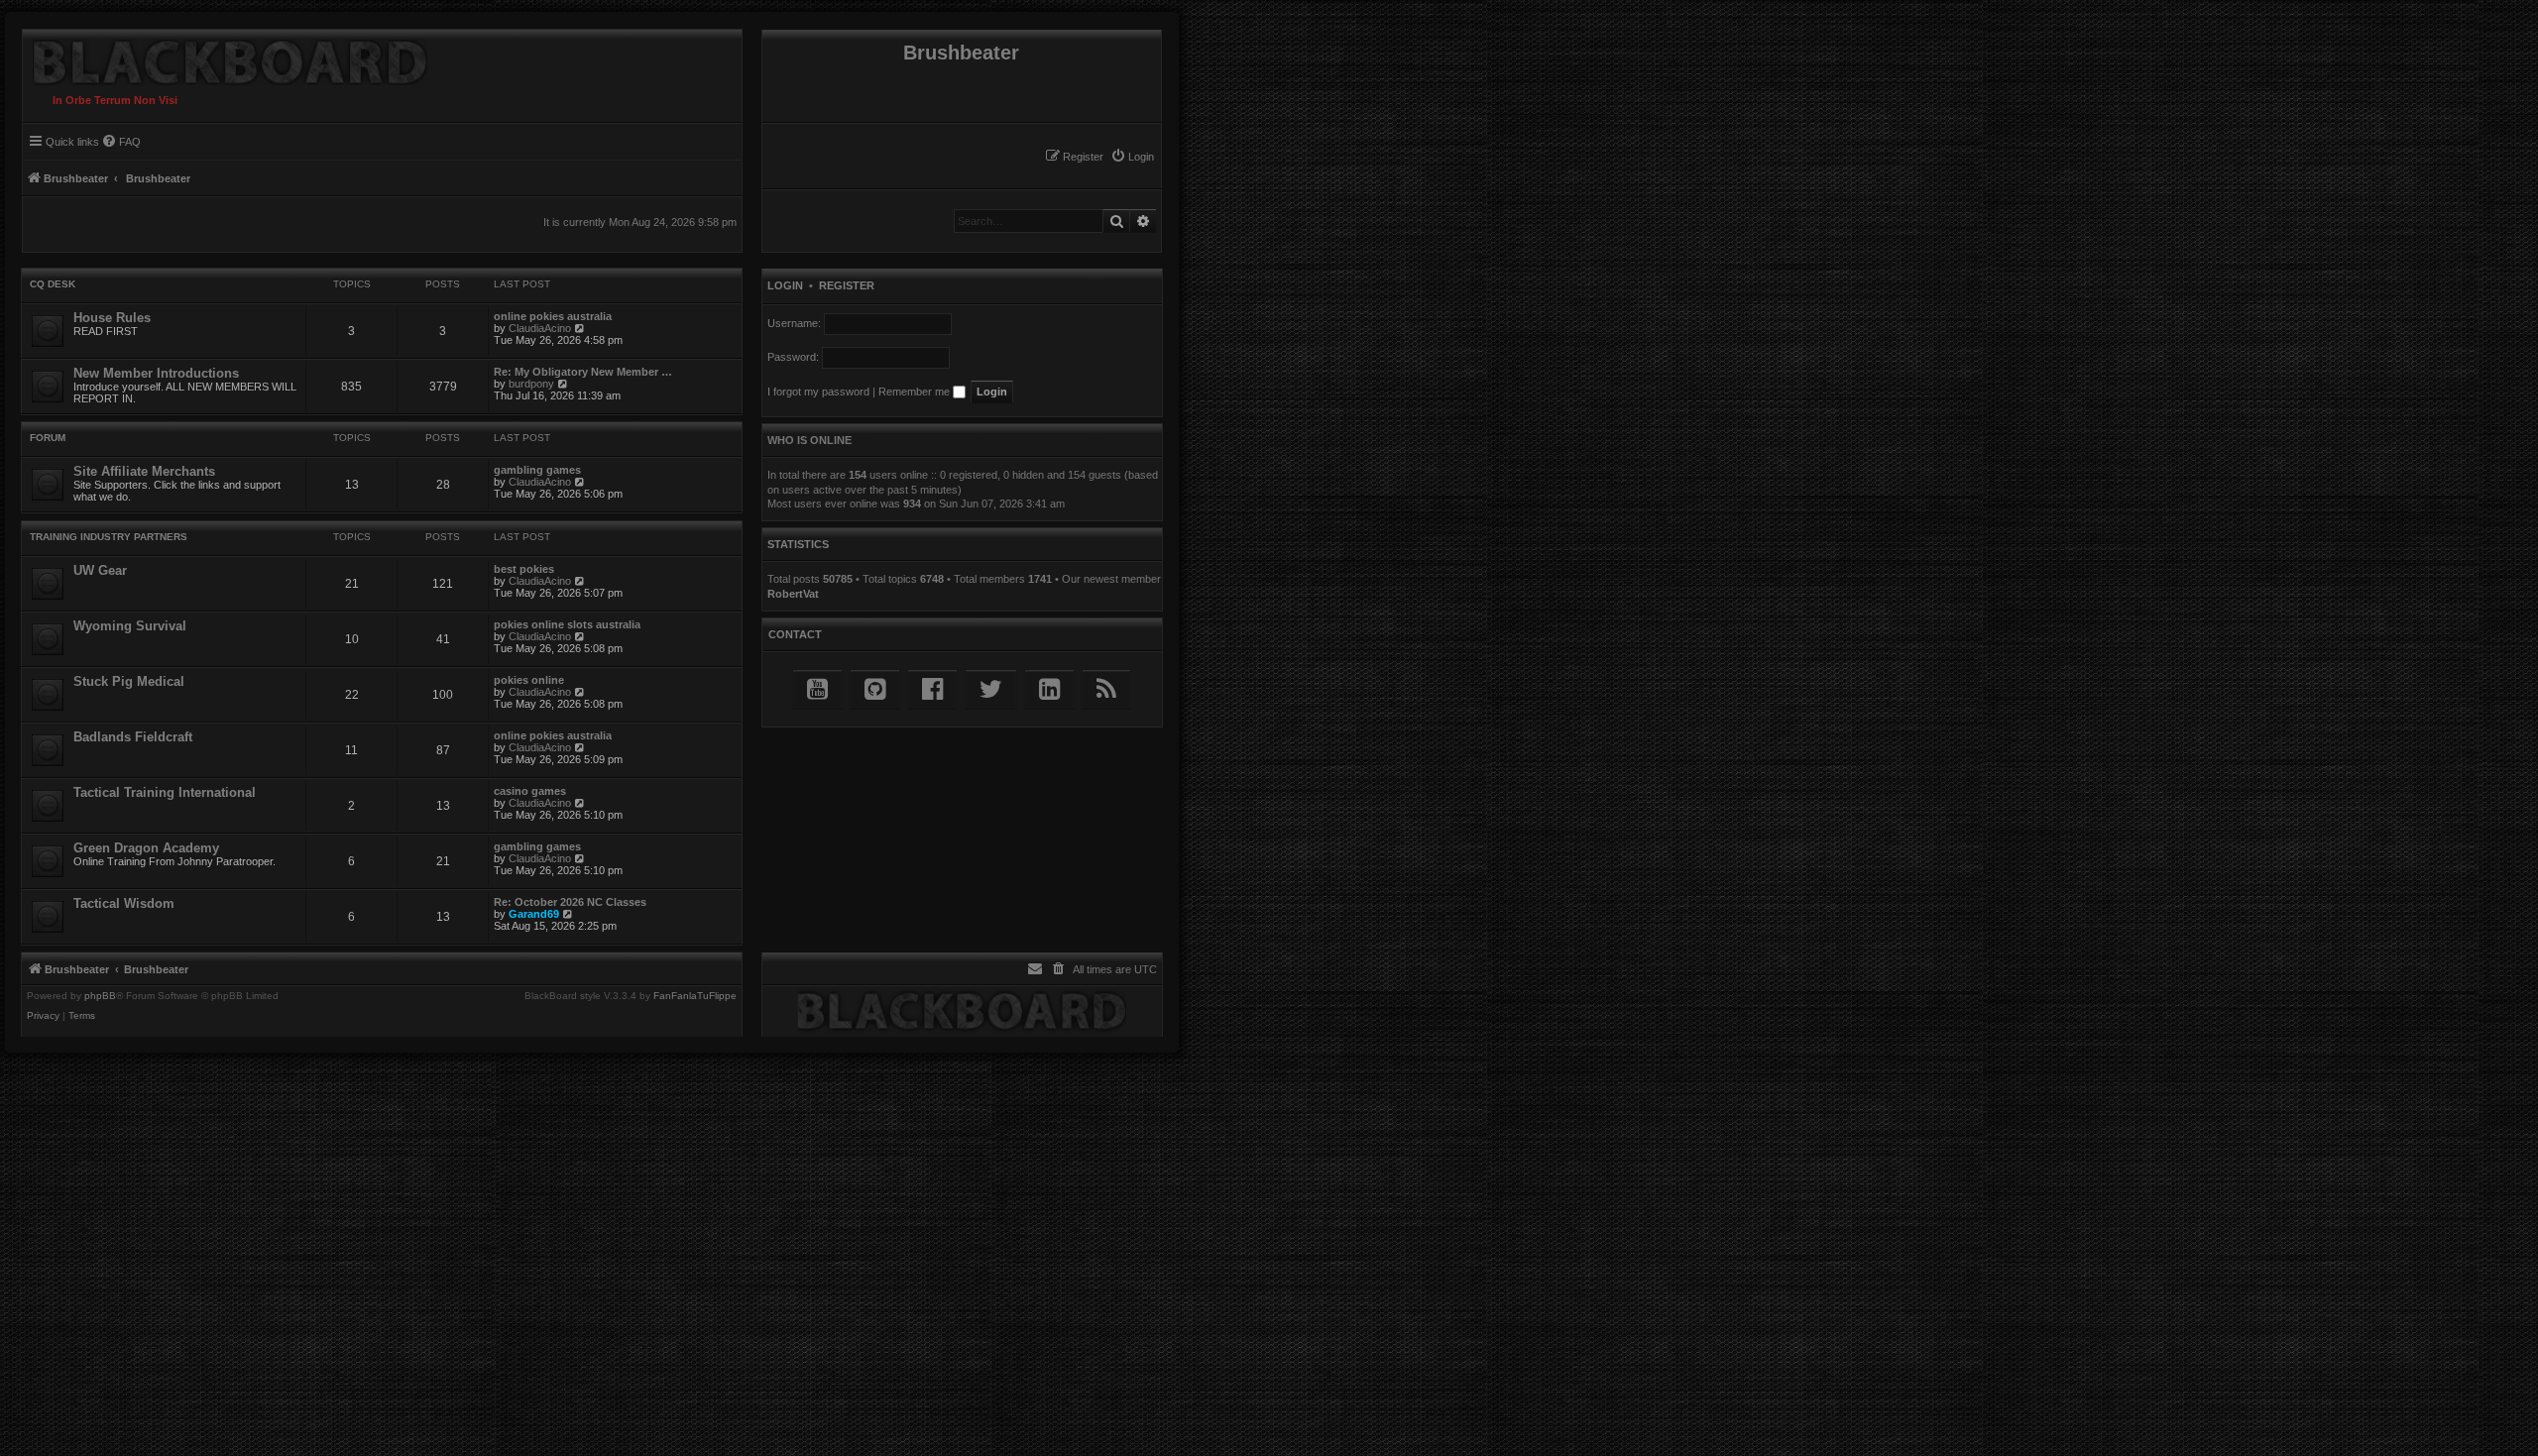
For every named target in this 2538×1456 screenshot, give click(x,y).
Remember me (916, 392)
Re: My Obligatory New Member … (583, 372)
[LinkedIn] (1049, 689)
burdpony (531, 384)
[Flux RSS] (1106, 689)
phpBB (100, 996)
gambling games (537, 470)
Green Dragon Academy (146, 848)
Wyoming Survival (130, 626)
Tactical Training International (165, 792)
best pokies (524, 569)
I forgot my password (818, 392)
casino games (530, 791)
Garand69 (534, 914)
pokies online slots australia (567, 624)
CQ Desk (53, 284)
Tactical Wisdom (124, 903)
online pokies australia (553, 316)
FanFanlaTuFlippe (695, 996)
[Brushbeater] (225, 57)
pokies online (529, 680)
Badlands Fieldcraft (133, 737)
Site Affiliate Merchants (144, 471)
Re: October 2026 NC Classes (570, 902)
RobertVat (793, 594)
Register (847, 285)
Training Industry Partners (109, 537)
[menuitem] (1132, 157)
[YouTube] (817, 689)
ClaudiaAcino (540, 328)
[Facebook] (932, 689)
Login (785, 285)
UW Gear (100, 570)
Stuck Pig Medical (129, 681)
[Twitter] (991, 689)
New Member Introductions (156, 373)
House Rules (112, 318)
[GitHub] (875, 689)
